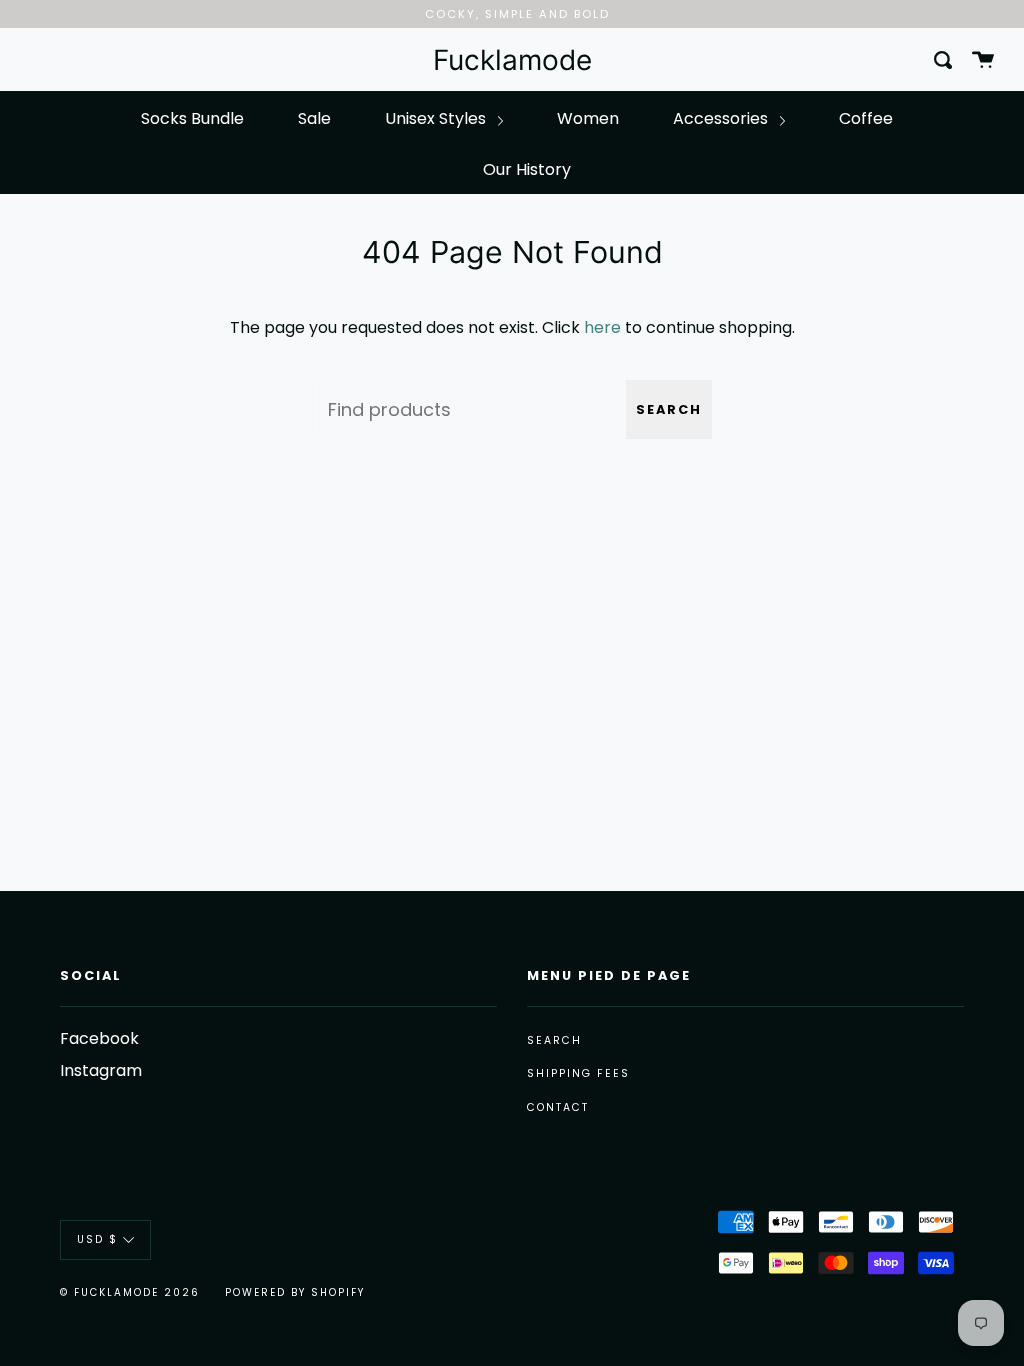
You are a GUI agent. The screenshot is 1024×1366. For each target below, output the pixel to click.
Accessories (722, 118)
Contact (558, 1107)
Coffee (866, 118)
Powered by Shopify (295, 1292)
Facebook (99, 1038)
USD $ (97, 1239)
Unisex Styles (437, 118)
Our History (527, 169)
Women (588, 118)
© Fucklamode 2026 (130, 1292)
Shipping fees (578, 1073)
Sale (314, 118)
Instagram (101, 1070)
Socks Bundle (192, 118)
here (602, 327)
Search (669, 409)
